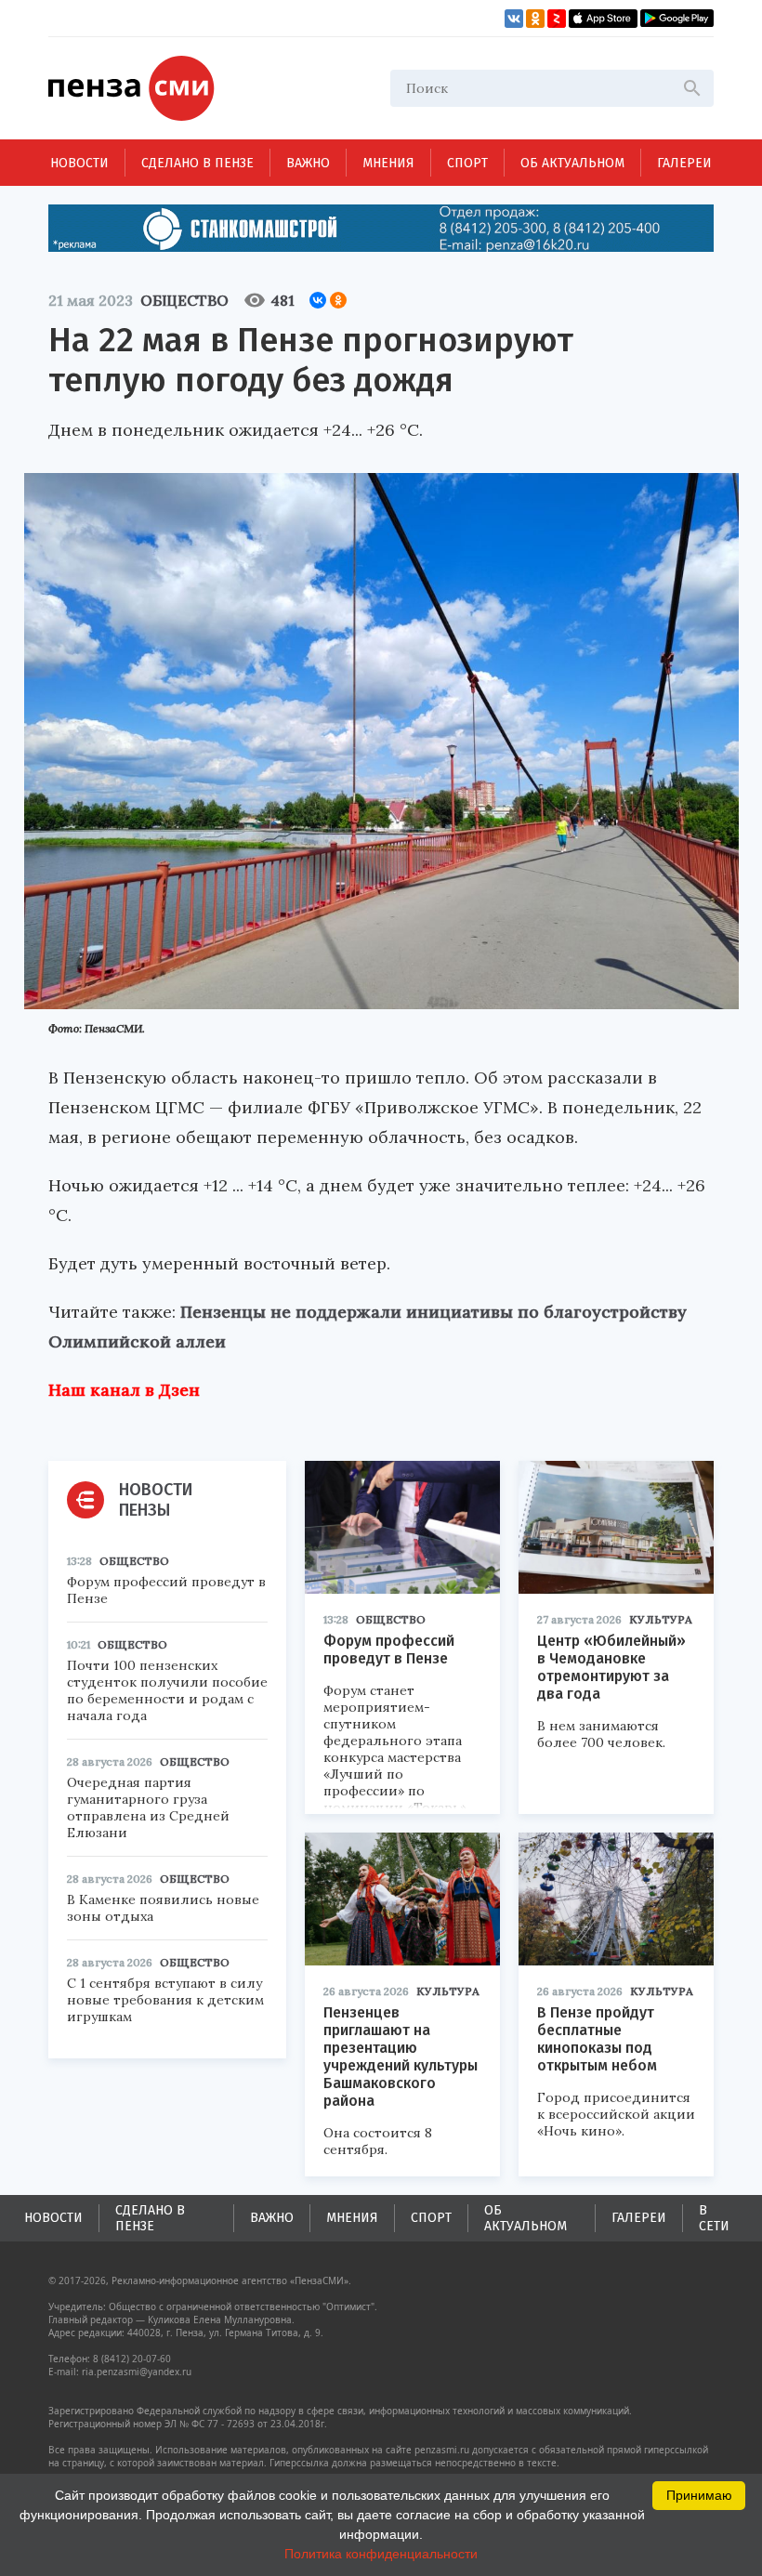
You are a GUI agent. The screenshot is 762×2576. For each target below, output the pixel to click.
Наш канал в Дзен (124, 1390)
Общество (184, 300)
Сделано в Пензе (197, 163)
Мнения (388, 163)
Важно (308, 163)
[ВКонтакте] (318, 300)
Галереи (684, 163)
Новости (79, 163)
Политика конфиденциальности (381, 2554)
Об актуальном (572, 163)
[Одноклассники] (338, 300)
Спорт (467, 163)
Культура (661, 1619)
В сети (714, 2218)
